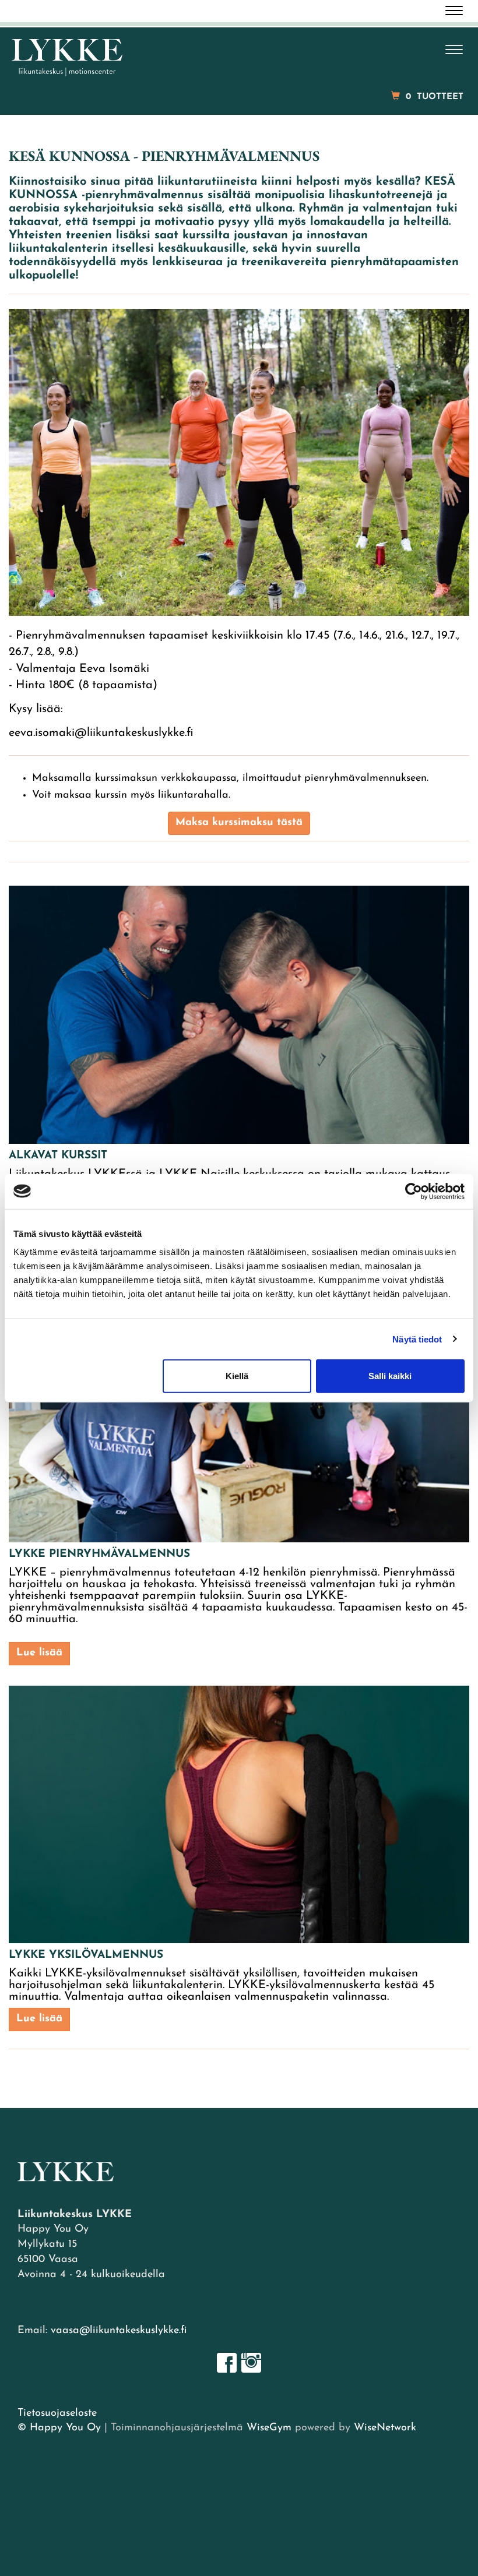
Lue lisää (39, 1653)
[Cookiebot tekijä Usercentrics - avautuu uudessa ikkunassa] (414, 1191)
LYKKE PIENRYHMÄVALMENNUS (99, 1554)
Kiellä (237, 1376)
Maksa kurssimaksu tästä (239, 823)
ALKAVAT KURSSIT (58, 1156)
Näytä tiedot (417, 1339)
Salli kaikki (390, 1376)
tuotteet (435, 97)
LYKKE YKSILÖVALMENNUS (86, 1955)
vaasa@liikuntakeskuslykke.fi (119, 2331)
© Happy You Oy (59, 2428)
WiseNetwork (385, 2428)
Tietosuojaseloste (57, 2413)
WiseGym (269, 2428)
